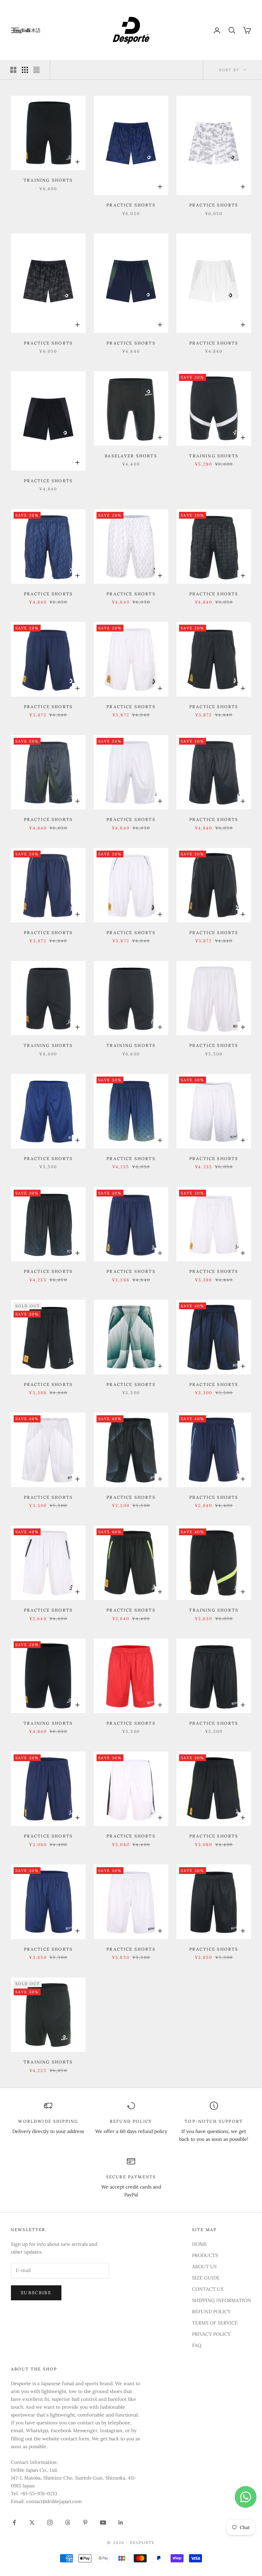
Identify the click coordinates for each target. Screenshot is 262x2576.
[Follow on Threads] (68, 2522)
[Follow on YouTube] (103, 2522)
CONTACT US (208, 2289)
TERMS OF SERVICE (215, 2323)
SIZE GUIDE (206, 2278)
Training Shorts (48, 180)
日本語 (33, 30)
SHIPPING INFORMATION (222, 2300)
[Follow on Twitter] (32, 2522)
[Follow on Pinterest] (85, 2522)
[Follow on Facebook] (14, 2522)
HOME (200, 2244)
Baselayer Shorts (131, 456)
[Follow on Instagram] (50, 2522)
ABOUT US (204, 2267)
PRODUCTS (205, 2255)
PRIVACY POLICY (211, 2334)
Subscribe (36, 2293)
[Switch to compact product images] (37, 70)
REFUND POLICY (211, 2312)
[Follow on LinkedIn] (121, 2522)
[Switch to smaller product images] (25, 70)
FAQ (197, 2345)
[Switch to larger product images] (13, 70)
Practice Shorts (131, 205)
